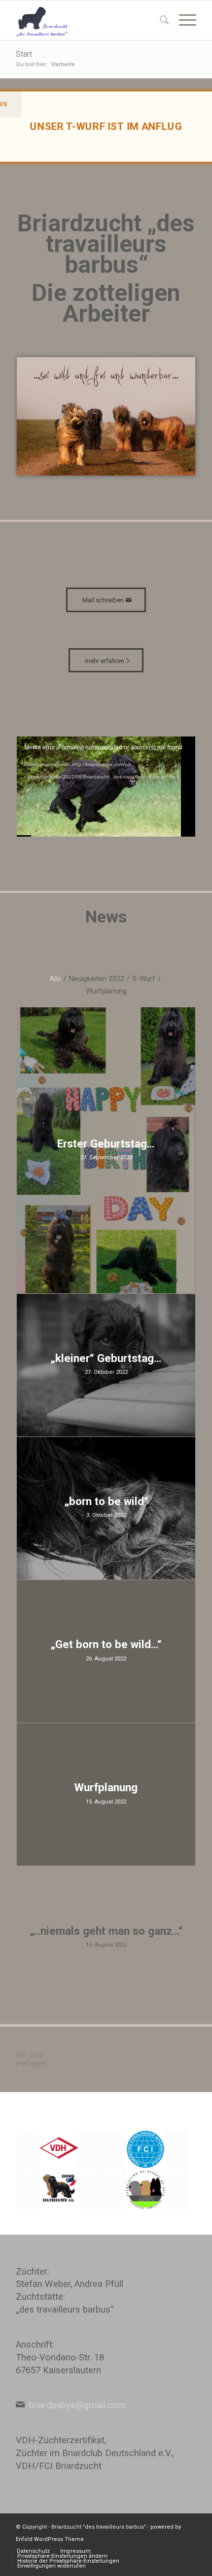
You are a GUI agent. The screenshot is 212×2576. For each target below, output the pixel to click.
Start (24, 54)
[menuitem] (159, 20)
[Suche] (159, 20)
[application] (106, 787)
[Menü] (183, 20)
